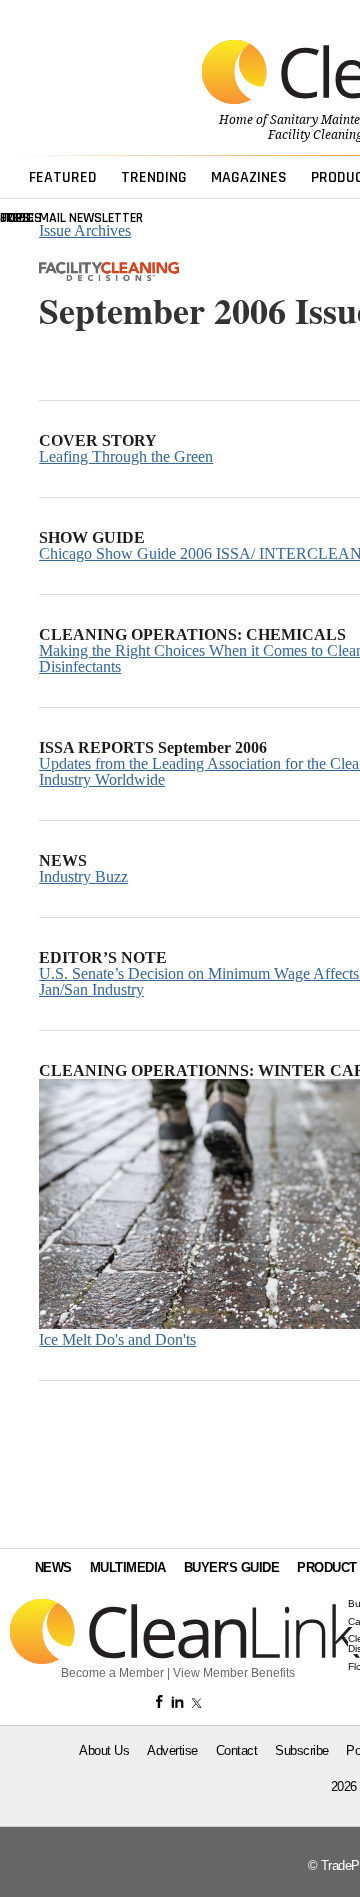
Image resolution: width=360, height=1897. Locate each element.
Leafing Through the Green (126, 456)
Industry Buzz (83, 876)
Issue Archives (85, 230)
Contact (237, 1750)
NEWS (53, 1567)
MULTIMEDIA (128, 1567)
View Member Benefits (234, 1673)
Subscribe (302, 1750)
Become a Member (112, 1673)
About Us (104, 1750)
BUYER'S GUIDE (232, 1567)
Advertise (172, 1750)
